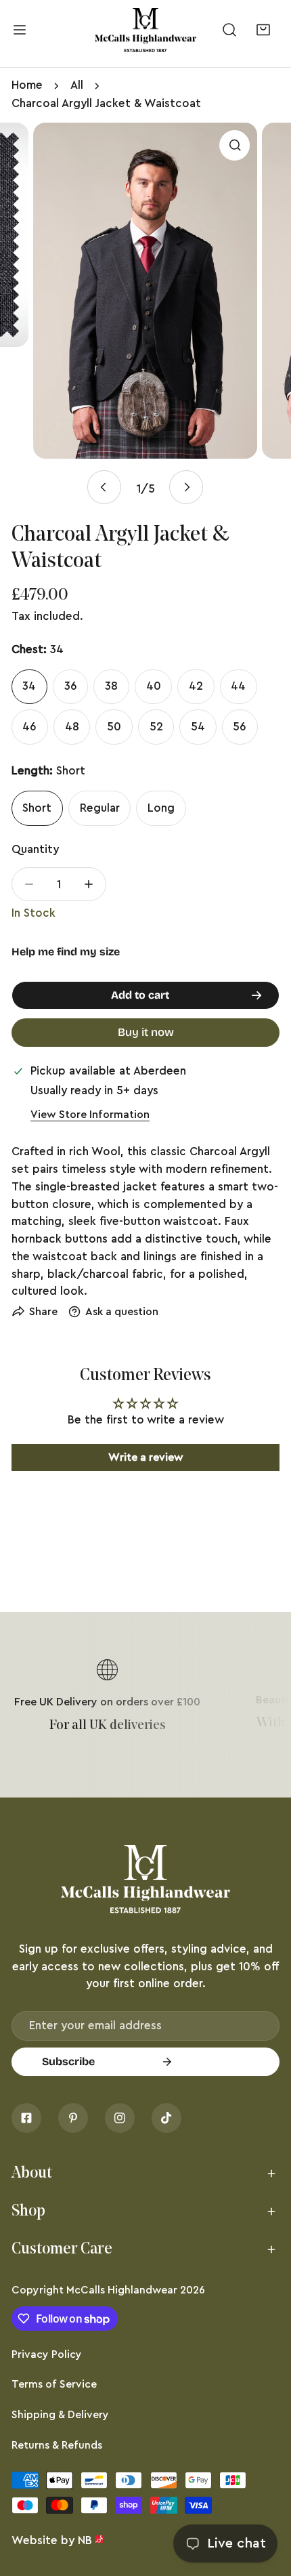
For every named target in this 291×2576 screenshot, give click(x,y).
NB (85, 2540)
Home (27, 85)
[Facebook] (26, 2118)
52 (156, 727)
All (77, 85)
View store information (90, 1115)
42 (196, 686)
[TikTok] (166, 2118)
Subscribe (68, 2061)
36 (71, 686)
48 (72, 727)
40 (154, 686)
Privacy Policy (47, 2354)
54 (198, 727)
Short (37, 808)
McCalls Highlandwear (122, 2290)
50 (114, 727)
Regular (100, 808)
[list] (145, 314)
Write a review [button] (146, 1457)
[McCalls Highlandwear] (145, 30)
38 (111, 686)
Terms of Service (54, 2384)
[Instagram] (120, 2118)
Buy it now (146, 1032)
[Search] (230, 30)
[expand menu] (20, 30)
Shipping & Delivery (60, 2415)
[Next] (186, 487)
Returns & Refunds (57, 2445)
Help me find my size (66, 952)
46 (29, 727)
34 (29, 686)
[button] (263, 30)
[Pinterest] (73, 2118)
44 (238, 686)
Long (161, 808)
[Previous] (104, 487)
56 (240, 727)
